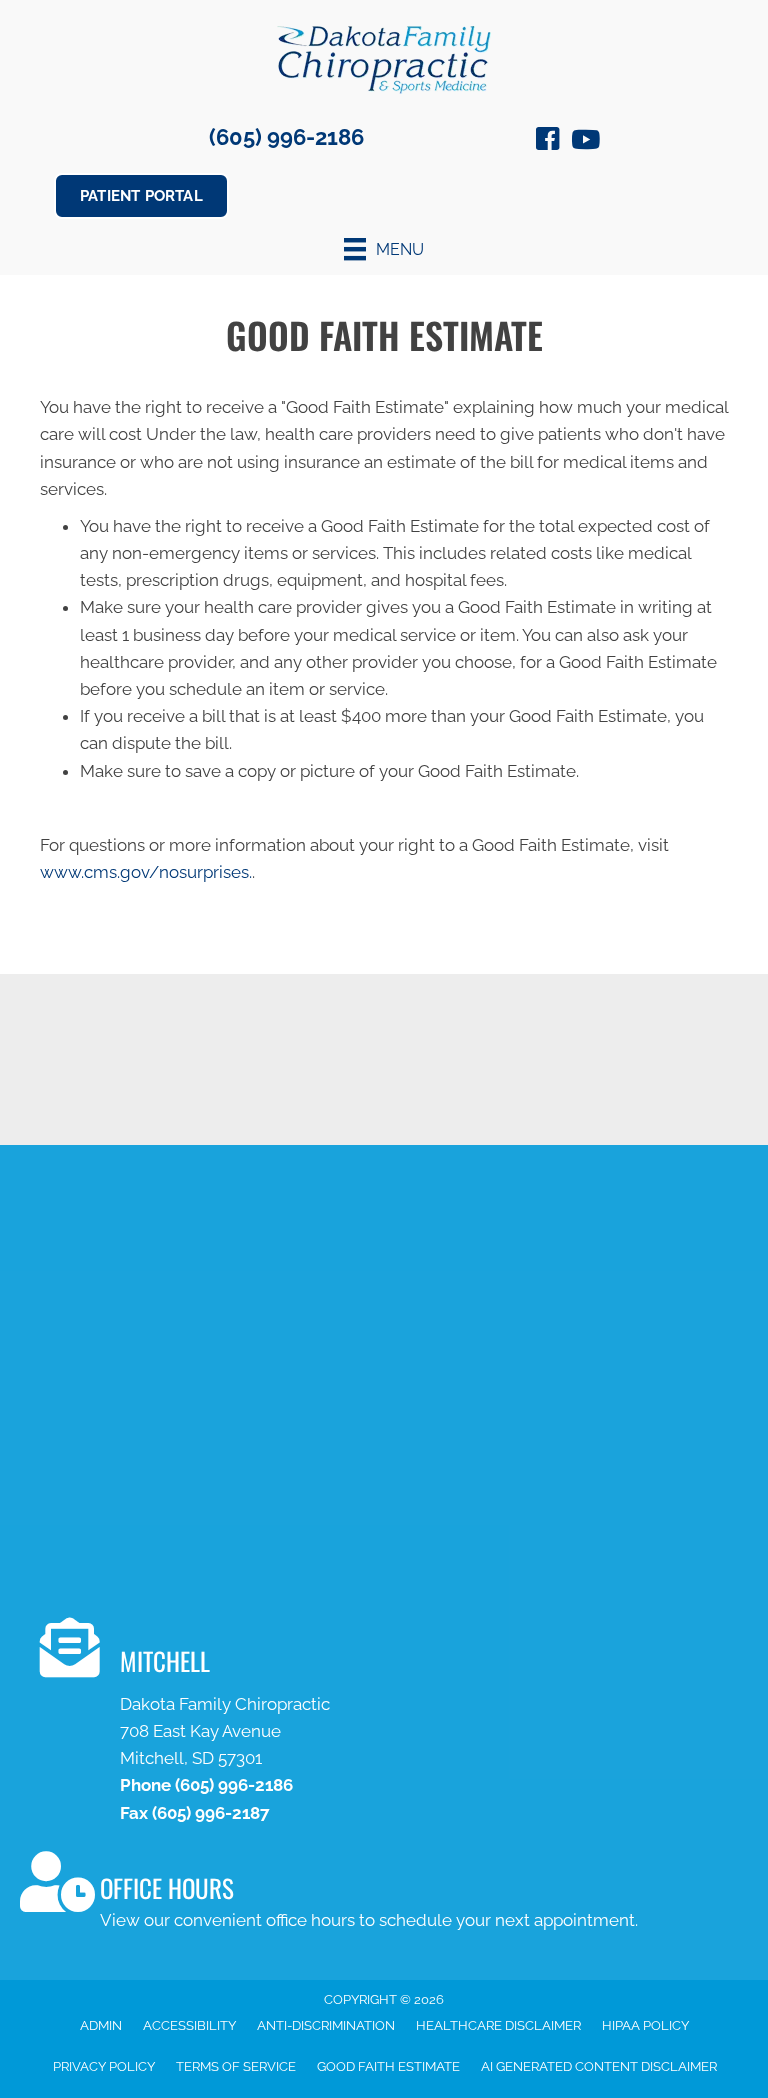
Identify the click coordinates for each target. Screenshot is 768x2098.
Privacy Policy (104, 2066)
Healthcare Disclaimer (498, 2025)
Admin (101, 2025)
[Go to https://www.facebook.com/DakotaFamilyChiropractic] (548, 142)
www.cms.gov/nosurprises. (146, 872)
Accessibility (189, 2025)
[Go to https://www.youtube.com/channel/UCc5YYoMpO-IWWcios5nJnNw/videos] (584, 141)
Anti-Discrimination (326, 2025)
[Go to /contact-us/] (394, 1725)
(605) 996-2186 (286, 137)
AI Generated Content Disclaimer (599, 2066)
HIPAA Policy (645, 2025)
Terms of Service (236, 2066)
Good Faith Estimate (388, 2066)
